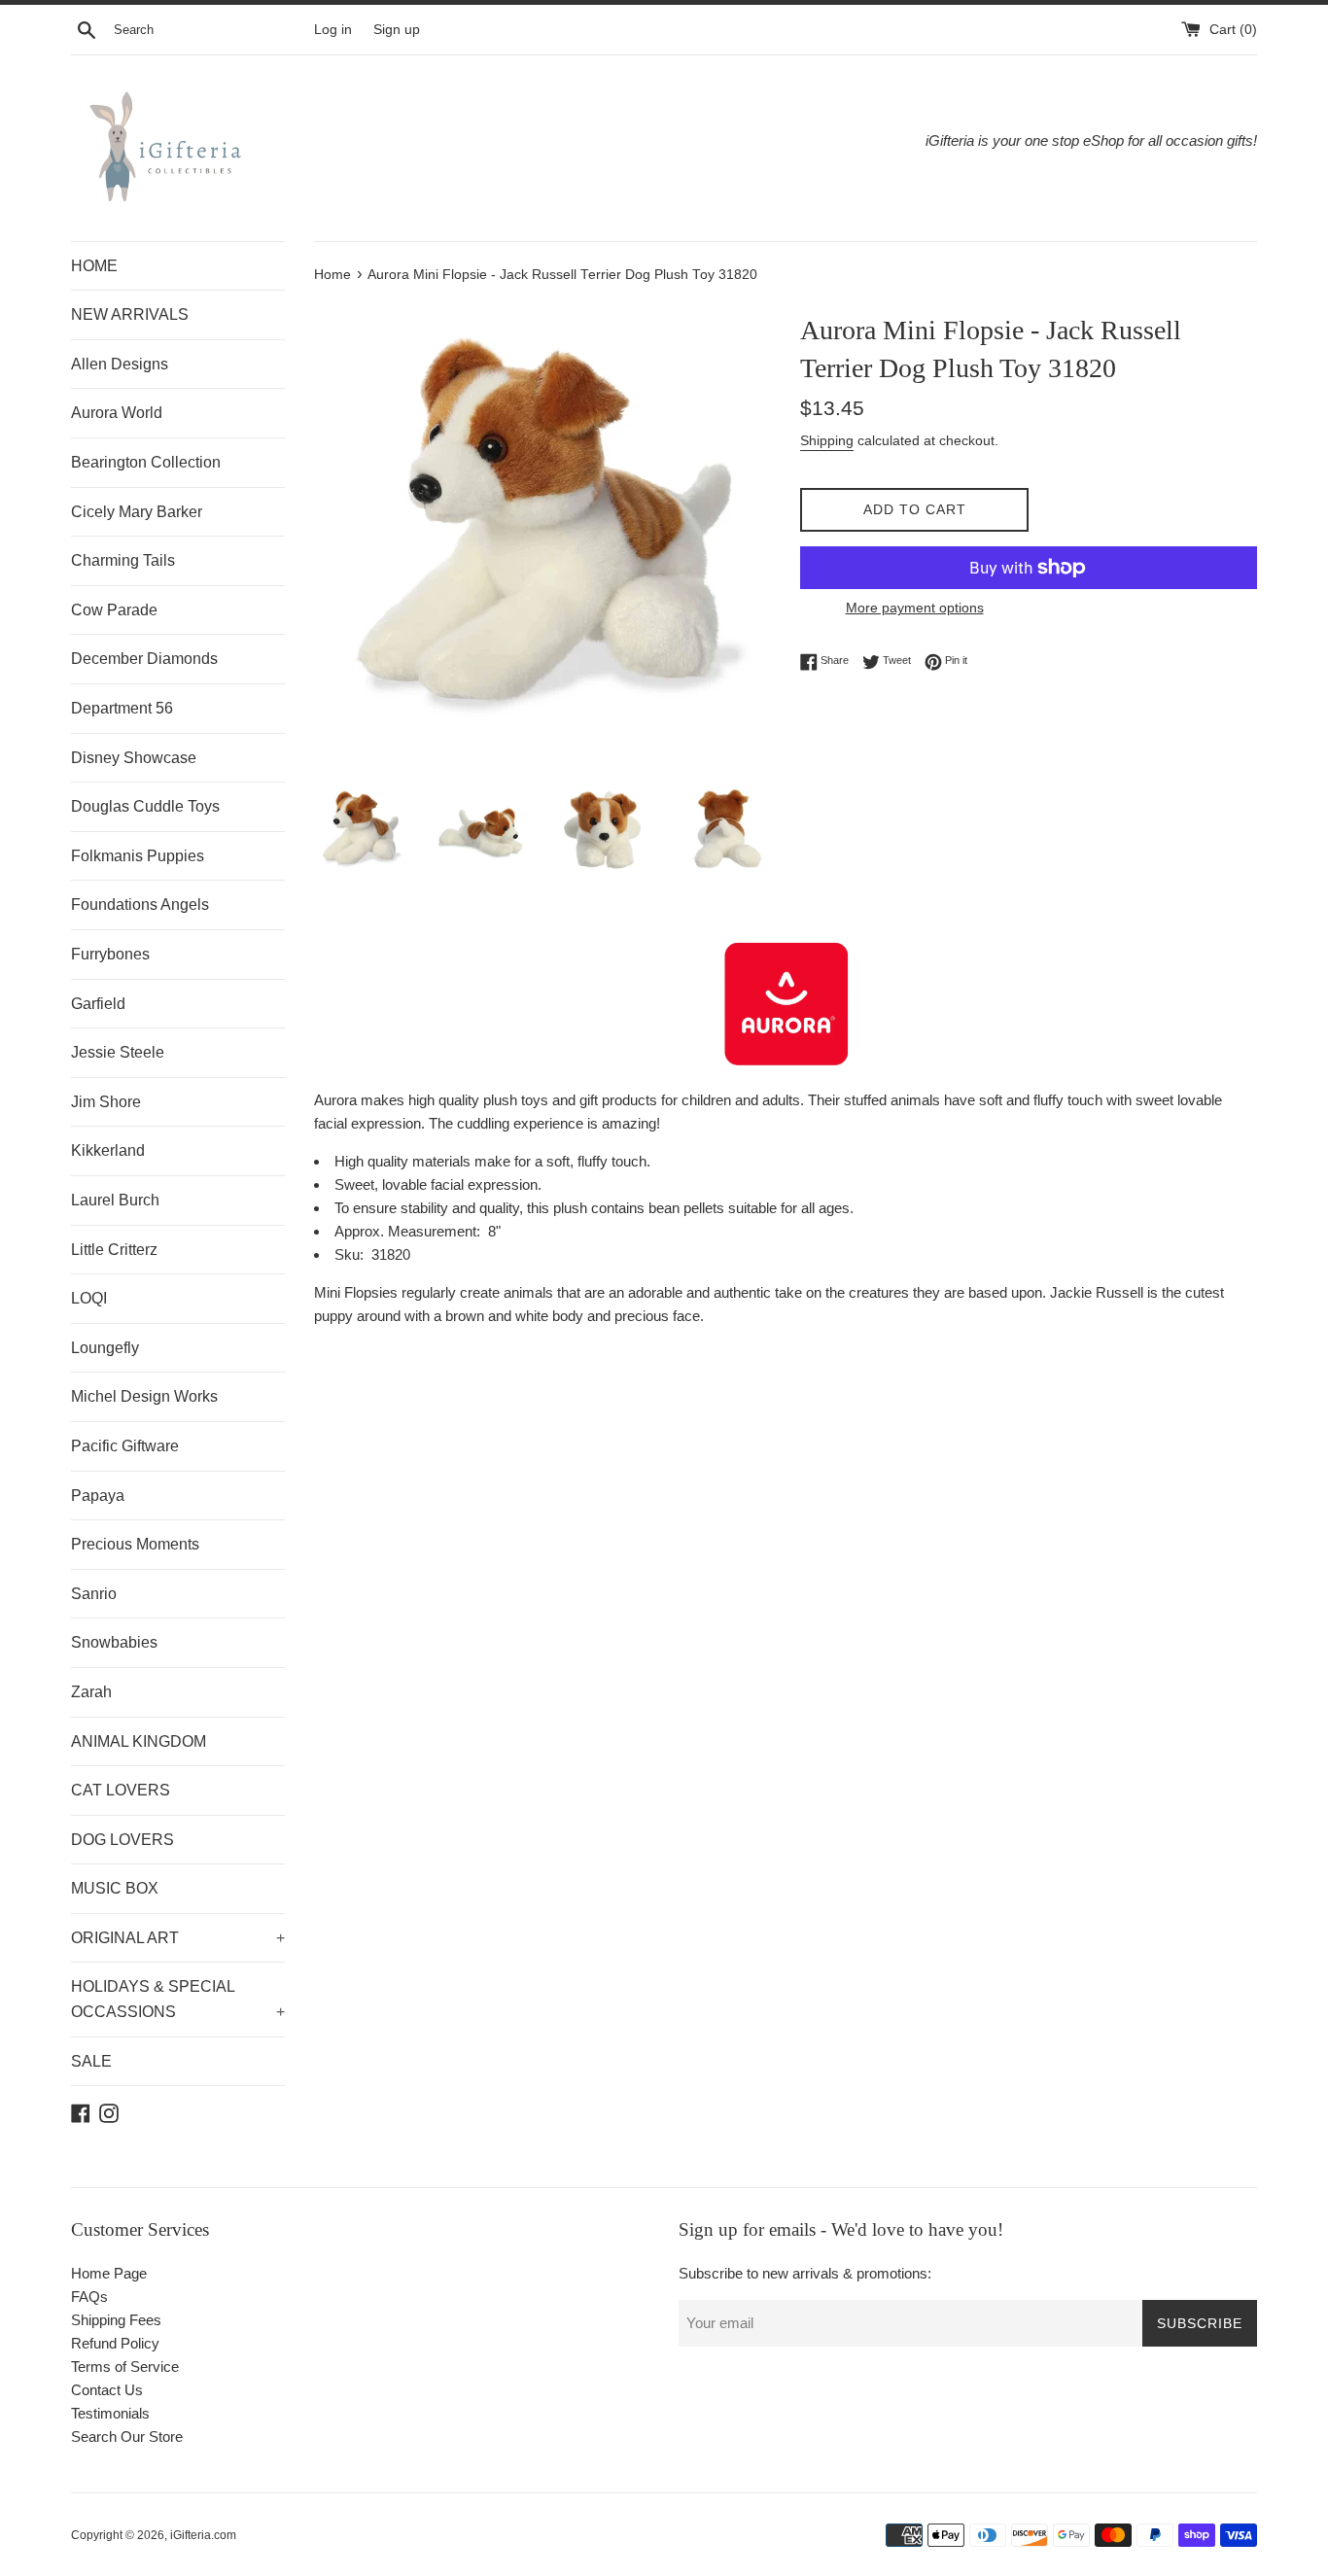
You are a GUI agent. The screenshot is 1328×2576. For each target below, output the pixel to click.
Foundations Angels (140, 905)
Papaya (98, 1496)
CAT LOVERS (121, 1790)
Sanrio (94, 1594)
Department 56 (122, 708)
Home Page (109, 2273)
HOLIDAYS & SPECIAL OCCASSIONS (178, 1999)
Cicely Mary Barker (137, 512)
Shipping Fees (116, 2320)
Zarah (91, 1692)
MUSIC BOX (115, 1888)
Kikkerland (108, 1150)
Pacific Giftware (125, 1446)
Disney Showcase (134, 758)
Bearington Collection (146, 462)
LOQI (89, 1298)
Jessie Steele (118, 1052)
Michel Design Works (144, 1396)
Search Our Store (127, 2437)
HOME (94, 266)
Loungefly (105, 1348)
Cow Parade (114, 610)
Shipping (827, 440)
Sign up (397, 30)
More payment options (915, 608)
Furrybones (110, 954)
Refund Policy (115, 2343)
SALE (91, 2061)
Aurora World (117, 413)
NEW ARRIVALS (130, 314)
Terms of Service (125, 2367)
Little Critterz (114, 1250)
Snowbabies (114, 1642)
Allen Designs (120, 364)
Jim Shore (106, 1102)
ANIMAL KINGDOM (139, 1741)
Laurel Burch (115, 1200)
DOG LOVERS (122, 1840)
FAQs (89, 2297)
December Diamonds (144, 659)
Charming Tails (123, 560)
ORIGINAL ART (178, 1938)
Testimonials (110, 2413)
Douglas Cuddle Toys (145, 806)
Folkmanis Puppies (138, 856)
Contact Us (107, 2390)
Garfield (98, 1004)
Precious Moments (135, 1544)
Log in (333, 30)
